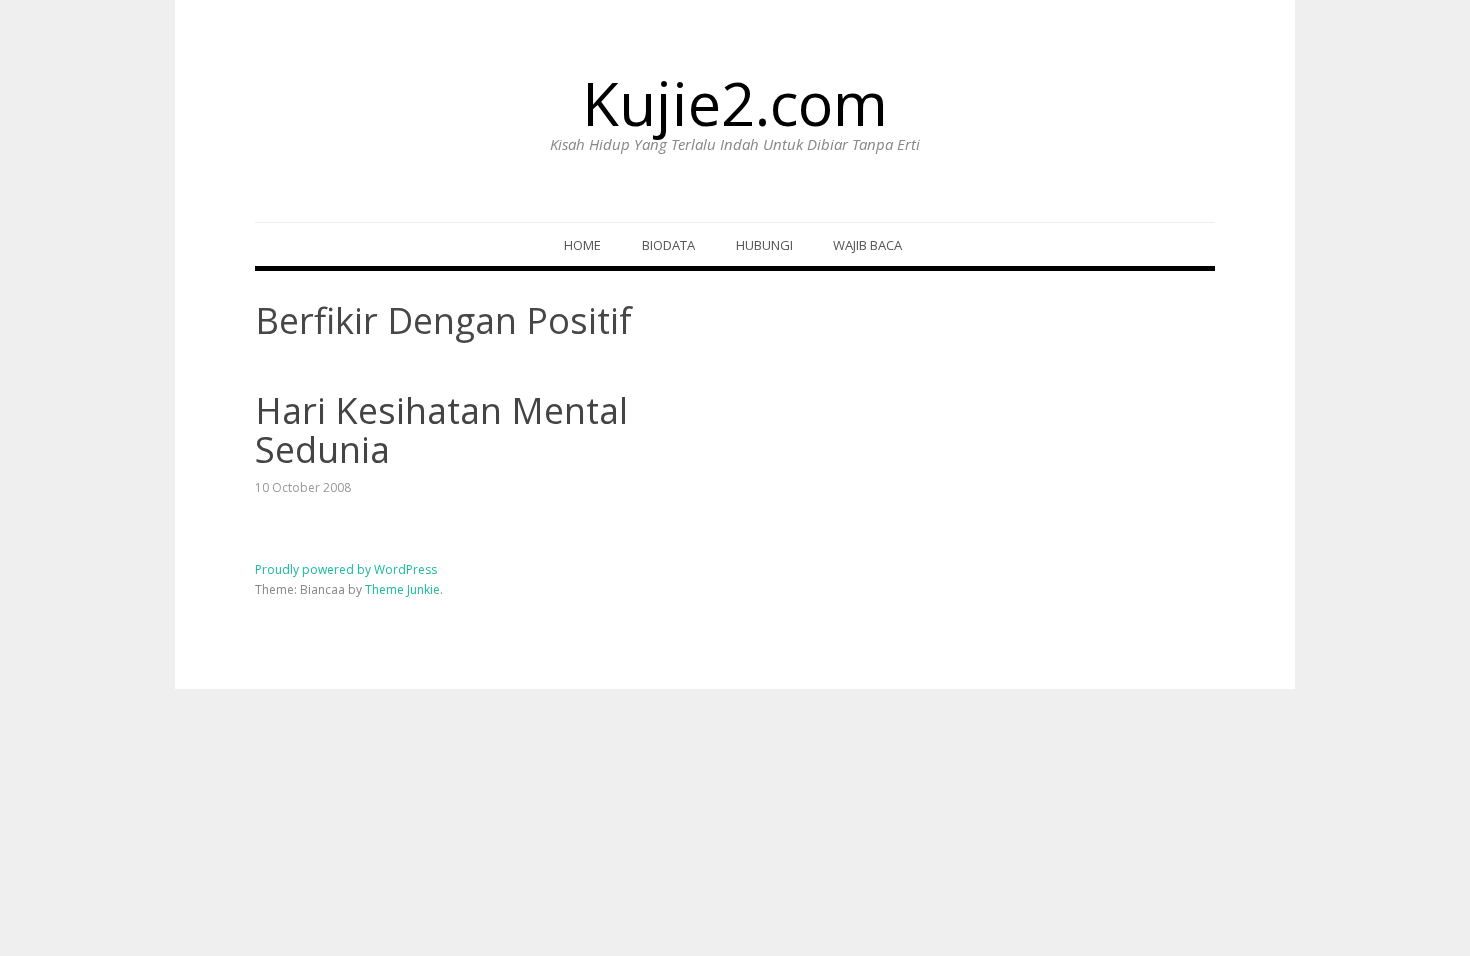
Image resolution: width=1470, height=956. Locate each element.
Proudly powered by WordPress (346, 569)
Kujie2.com (735, 103)
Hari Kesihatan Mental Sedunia (441, 430)
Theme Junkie (402, 589)
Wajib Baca (867, 245)
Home (582, 245)
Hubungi (764, 245)
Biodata (668, 245)
